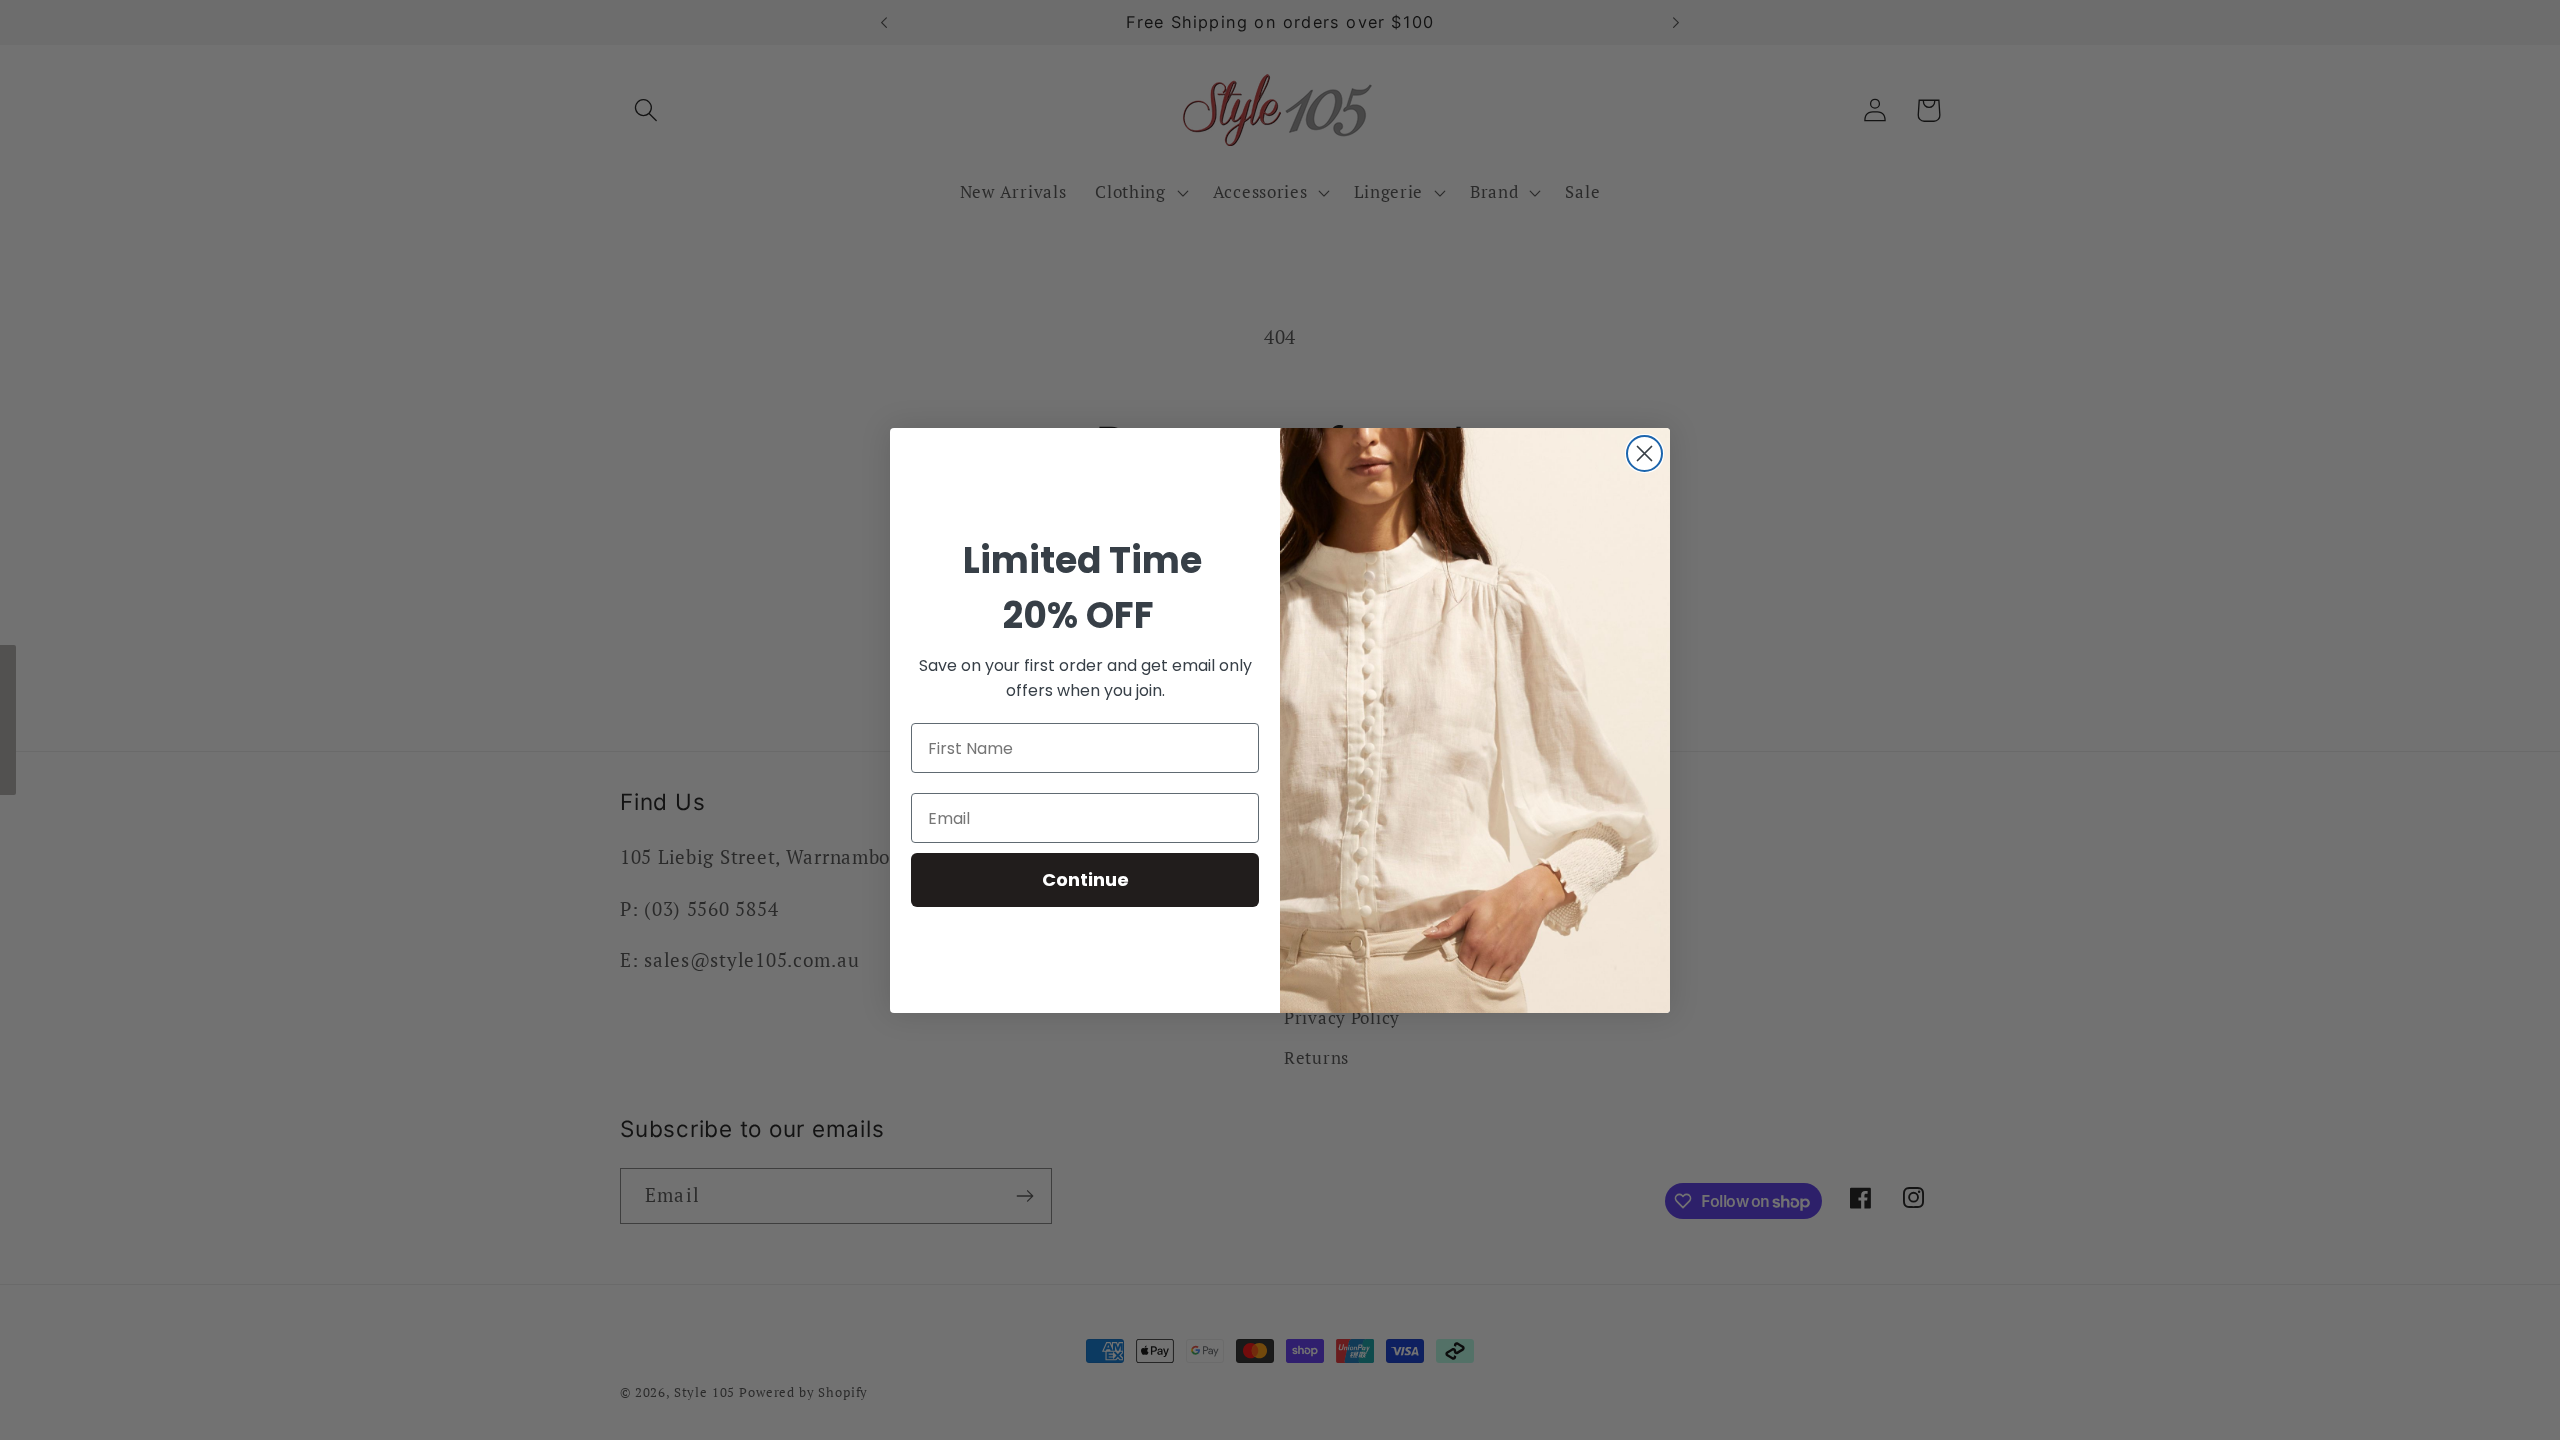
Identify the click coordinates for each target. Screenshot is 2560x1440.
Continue (1085, 879)
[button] (8, 720)
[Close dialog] (1644, 453)
